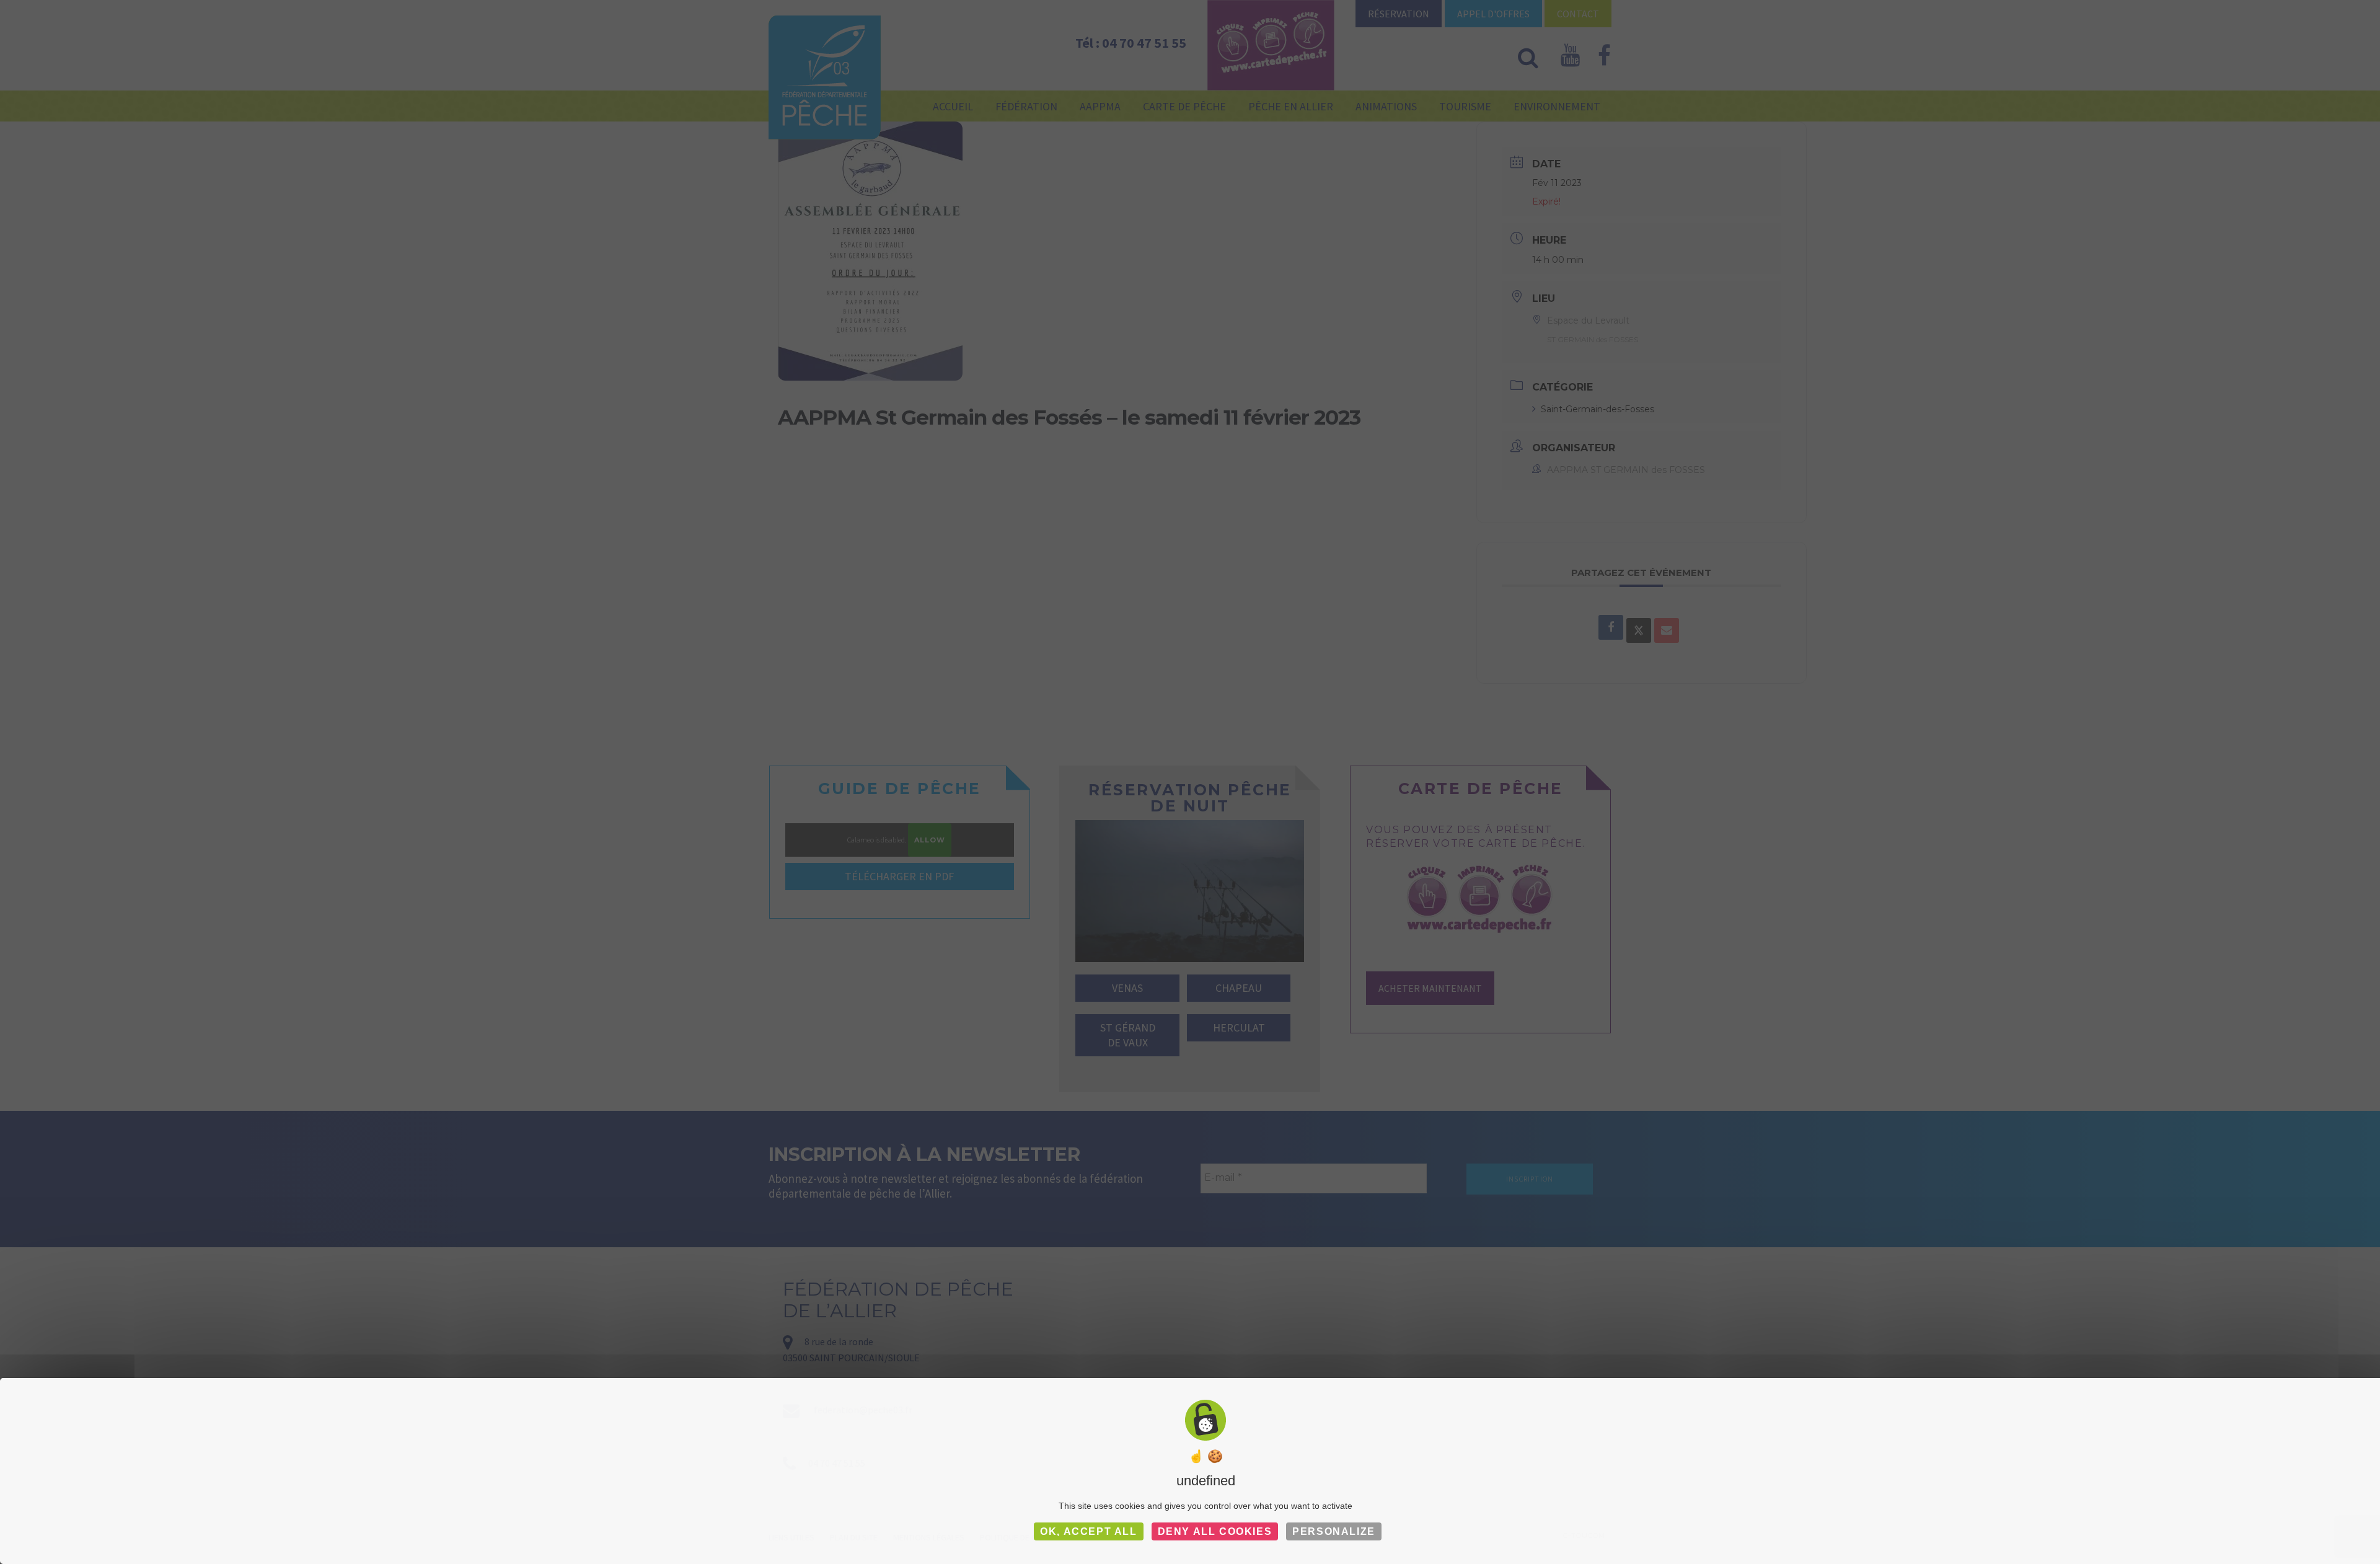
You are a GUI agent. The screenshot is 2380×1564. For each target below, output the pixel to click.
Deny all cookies (1215, 1531)
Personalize (1334, 1531)
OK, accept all (1088, 1531)
